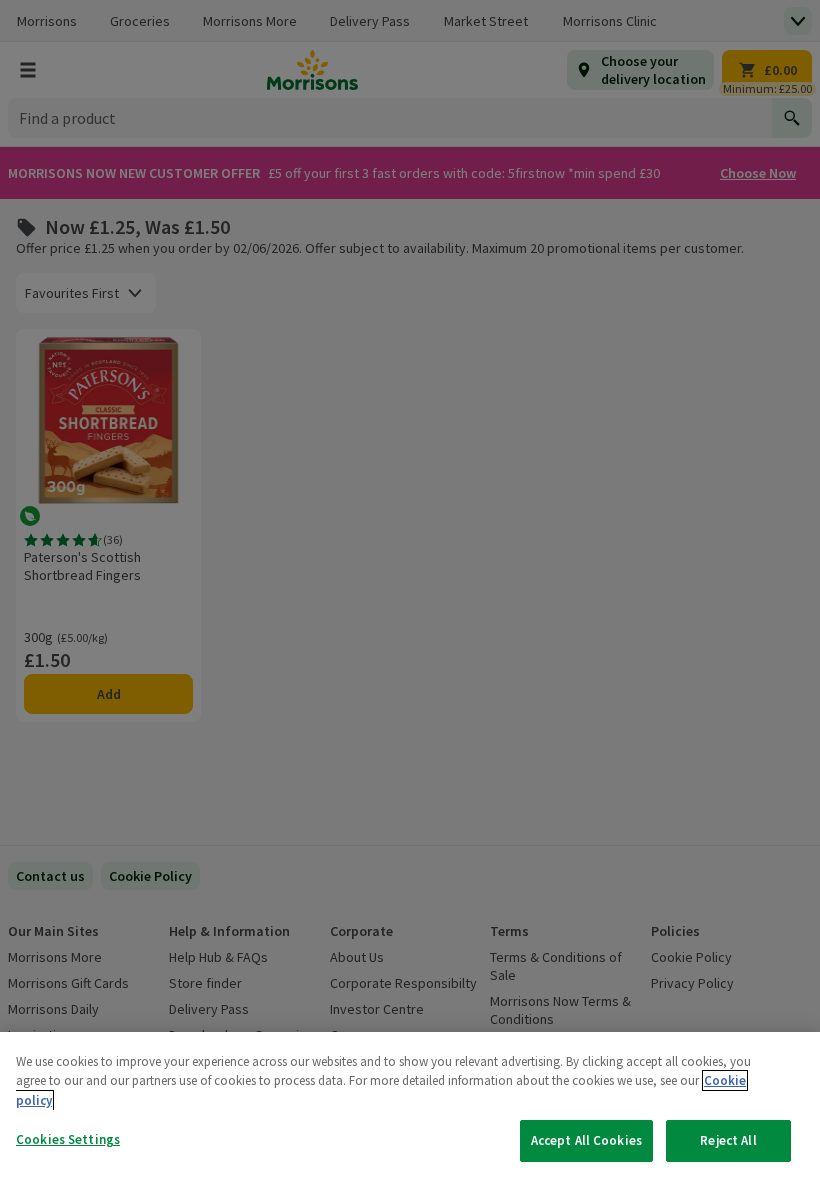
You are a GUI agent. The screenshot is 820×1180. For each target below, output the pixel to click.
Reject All (728, 1140)
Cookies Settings (68, 1139)
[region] (410, 1106)
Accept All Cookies (586, 1140)
